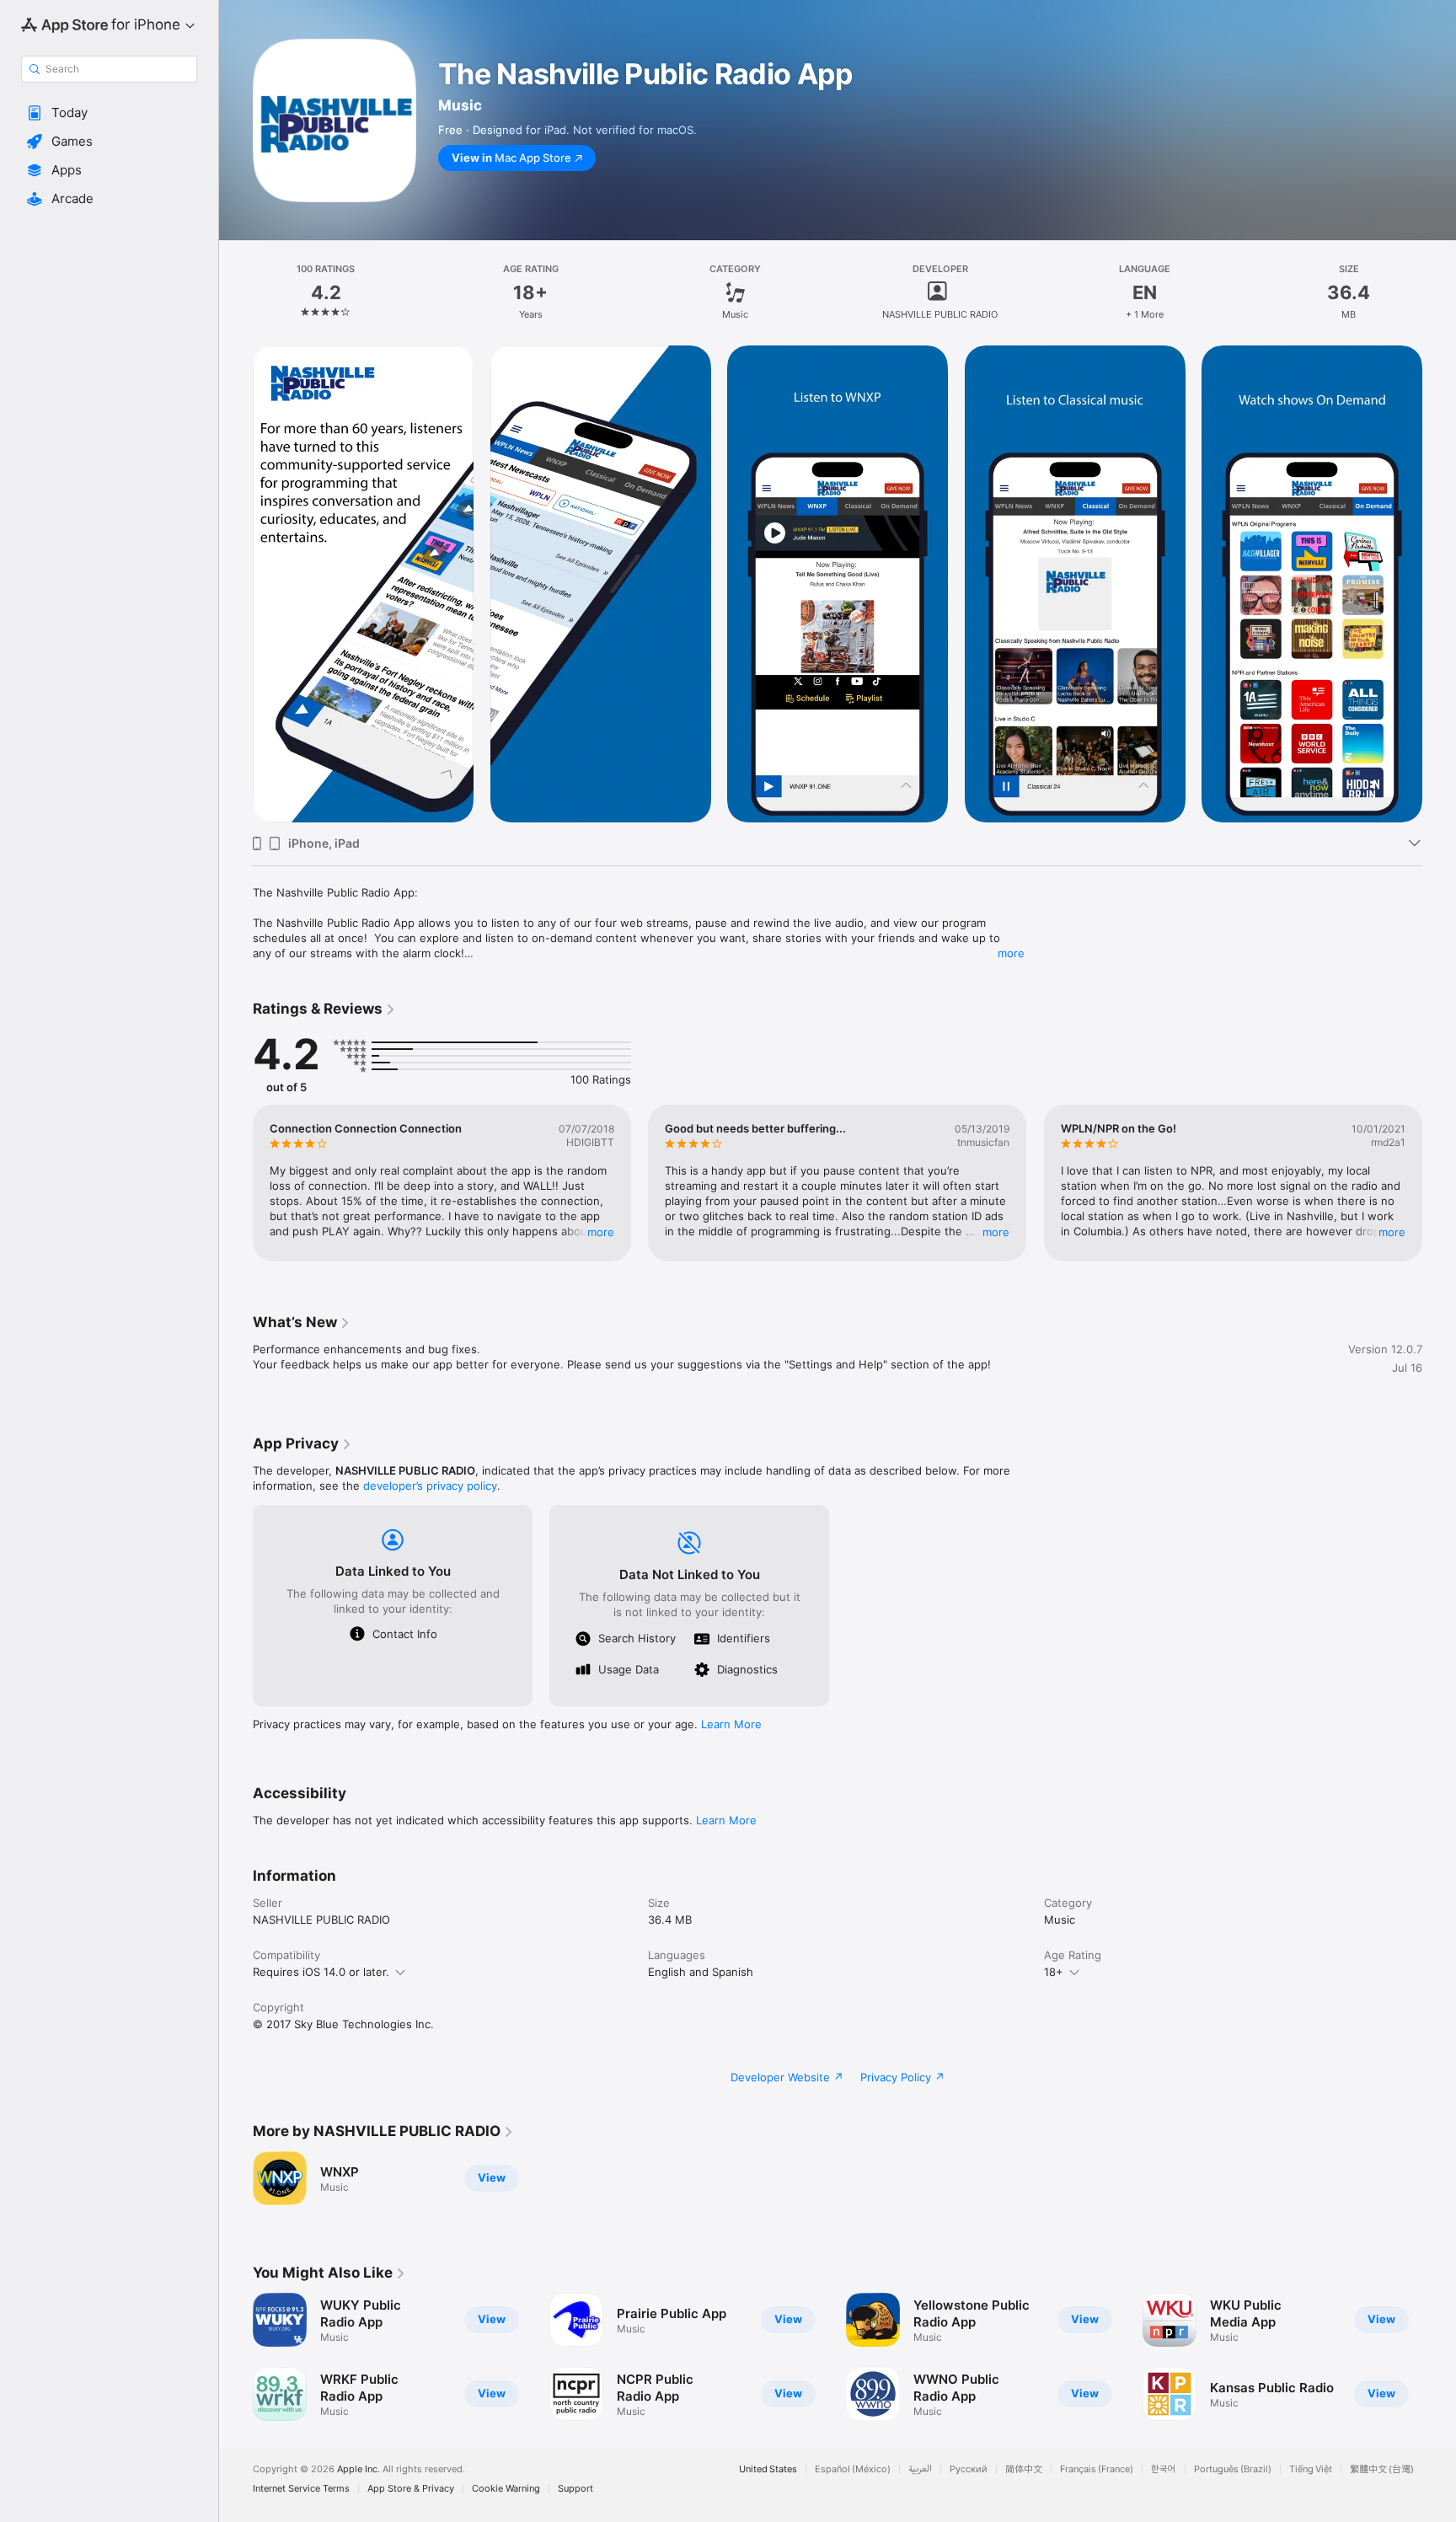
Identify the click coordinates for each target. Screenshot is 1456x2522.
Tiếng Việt (1311, 2469)
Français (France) (1097, 2469)
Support (575, 2489)
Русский (969, 2469)
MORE (601, 1232)
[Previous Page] (236, 1183)
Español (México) (853, 2469)
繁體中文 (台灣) (1382, 2469)
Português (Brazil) (1233, 2469)
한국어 (1164, 2469)
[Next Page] (1439, 1183)
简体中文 (1024, 2469)
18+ (1054, 1972)
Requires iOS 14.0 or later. (321, 1972)
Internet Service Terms (301, 2489)
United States (768, 2469)
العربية (920, 2469)
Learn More (731, 1724)
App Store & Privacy (411, 2489)
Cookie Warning (506, 2489)
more (1011, 953)
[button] (109, 113)
